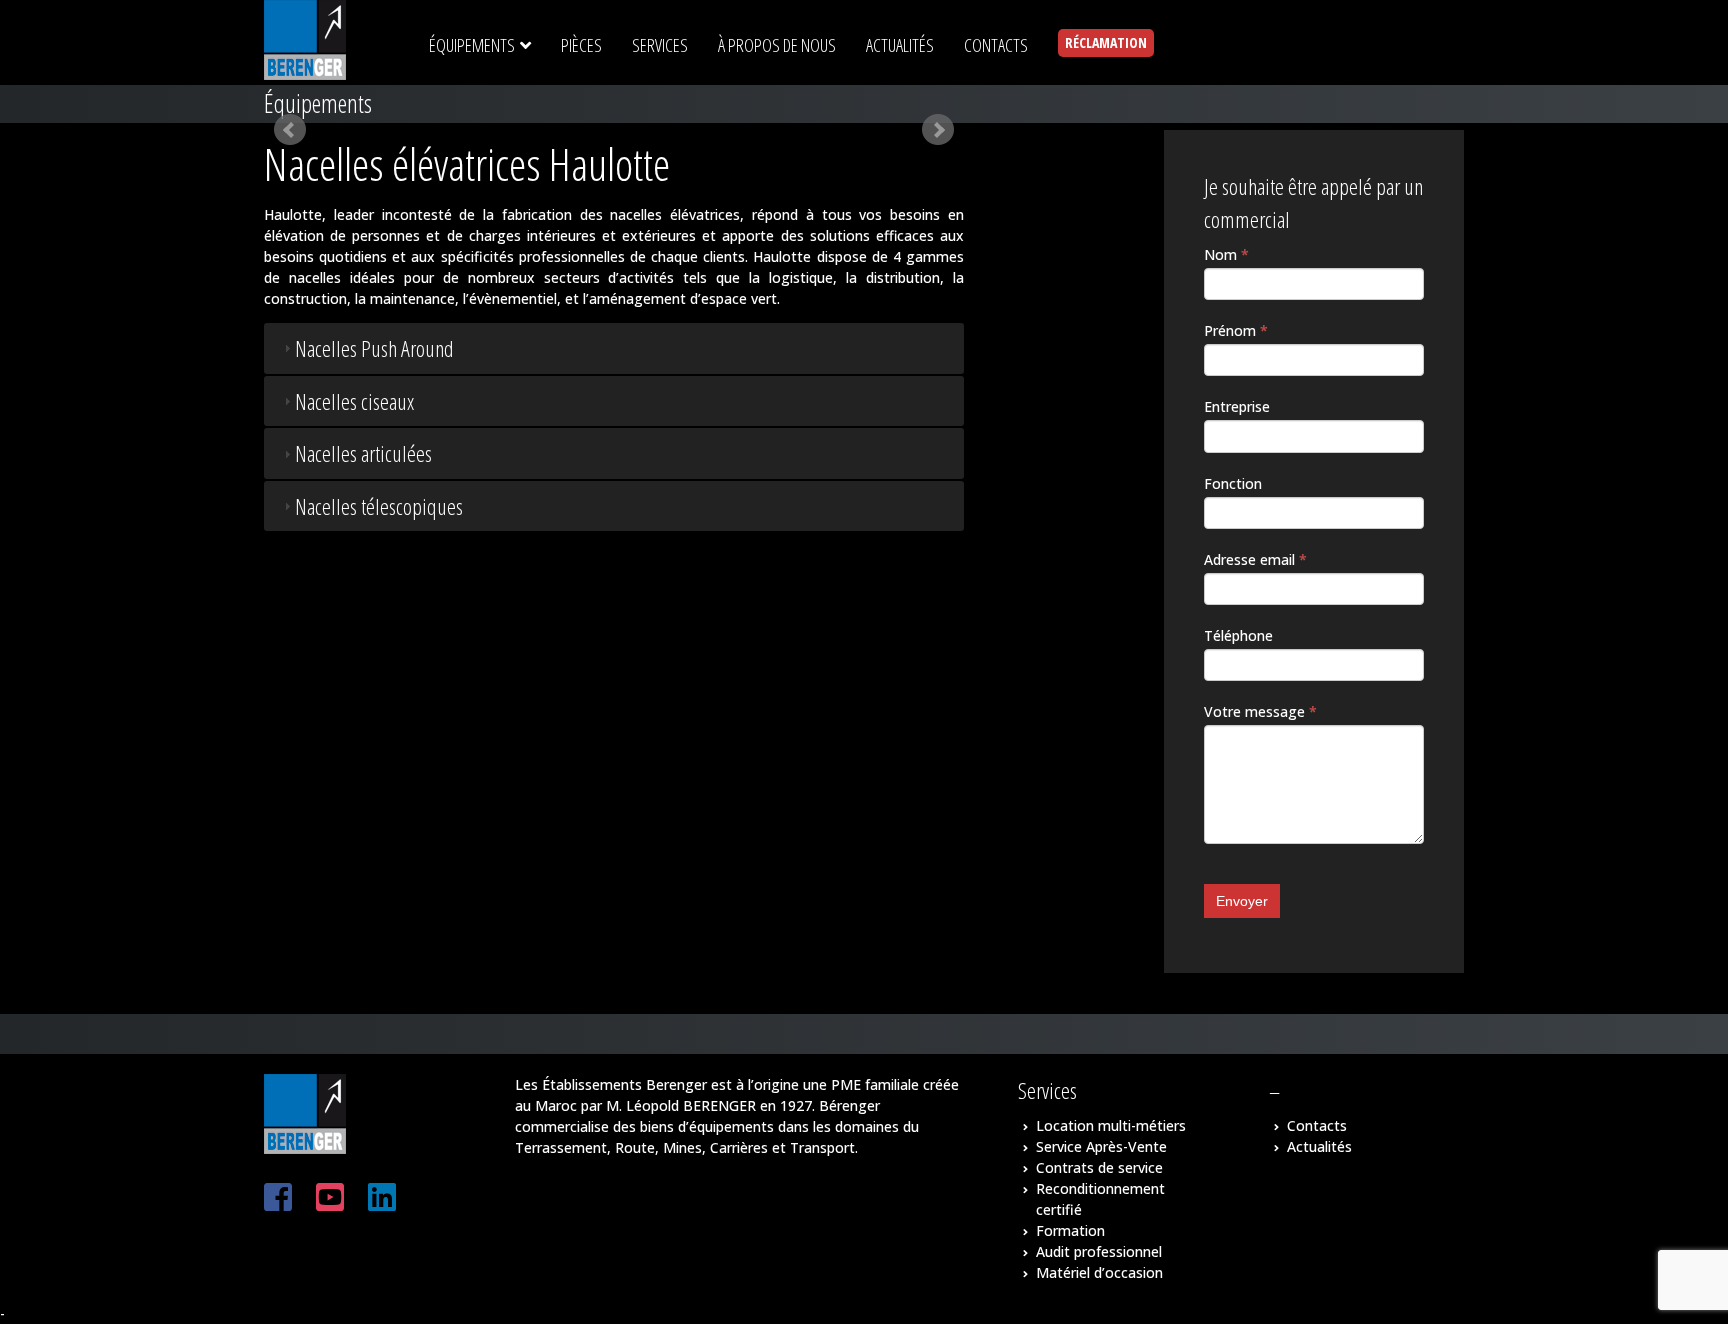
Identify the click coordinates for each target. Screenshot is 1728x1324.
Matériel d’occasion (1099, 1272)
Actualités (1319, 1146)
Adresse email (1255, 559)
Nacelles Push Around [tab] (374, 348)
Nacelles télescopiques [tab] (379, 506)
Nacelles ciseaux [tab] (354, 401)
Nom (1226, 254)
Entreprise (1237, 406)
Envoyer (1242, 901)
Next (938, 130)
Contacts (1317, 1125)
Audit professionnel (1099, 1251)
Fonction (1233, 483)
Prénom (1236, 330)
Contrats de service (1099, 1167)
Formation (1070, 1230)
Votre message (1260, 711)
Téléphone (1238, 635)
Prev (290, 130)
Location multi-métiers (1111, 1125)
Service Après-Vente (1101, 1146)
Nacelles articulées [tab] (363, 453)
